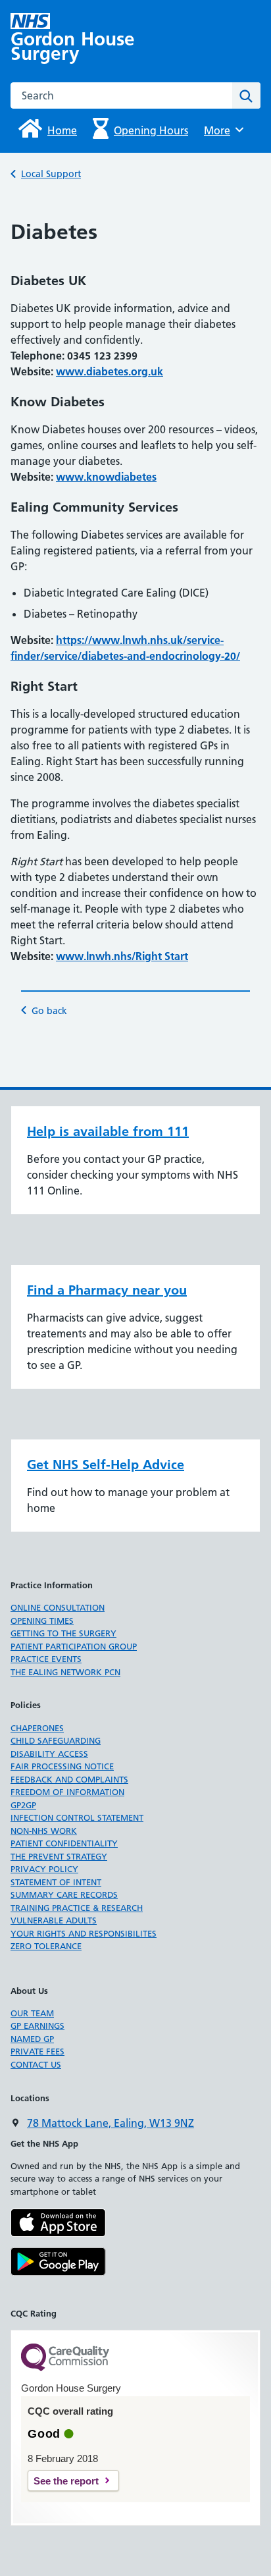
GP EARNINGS (37, 2026)
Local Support (51, 174)
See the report (66, 2481)
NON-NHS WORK (44, 1831)
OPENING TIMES (42, 1621)
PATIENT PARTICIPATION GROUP (74, 1646)
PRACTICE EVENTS (46, 1659)
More (222, 130)
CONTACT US (36, 2064)
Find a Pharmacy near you (107, 1290)
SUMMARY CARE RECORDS (64, 1894)
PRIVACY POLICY (44, 1869)
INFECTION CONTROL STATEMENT (77, 1817)
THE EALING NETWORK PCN (65, 1672)
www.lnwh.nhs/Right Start (122, 956)
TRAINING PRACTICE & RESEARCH (77, 1908)
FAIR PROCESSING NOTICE (62, 1766)
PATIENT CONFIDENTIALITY (64, 1843)
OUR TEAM (32, 2013)
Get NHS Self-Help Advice (106, 1464)
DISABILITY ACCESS (49, 1754)
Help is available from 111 (108, 1131)
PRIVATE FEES (37, 2051)
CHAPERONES (37, 1728)
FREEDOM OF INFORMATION (67, 1792)
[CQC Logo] (65, 2368)
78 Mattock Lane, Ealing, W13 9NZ (111, 2123)
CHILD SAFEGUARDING (56, 1740)
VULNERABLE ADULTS (54, 1920)
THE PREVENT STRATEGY (59, 1856)
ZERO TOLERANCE (46, 1946)
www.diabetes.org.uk (110, 371)
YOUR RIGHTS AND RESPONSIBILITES (84, 1933)
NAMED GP (32, 2039)
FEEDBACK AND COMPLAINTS (69, 1779)
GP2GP (23, 1805)
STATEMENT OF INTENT (56, 1882)
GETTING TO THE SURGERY (63, 1633)
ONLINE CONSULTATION (58, 1607)
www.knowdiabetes (106, 477)
